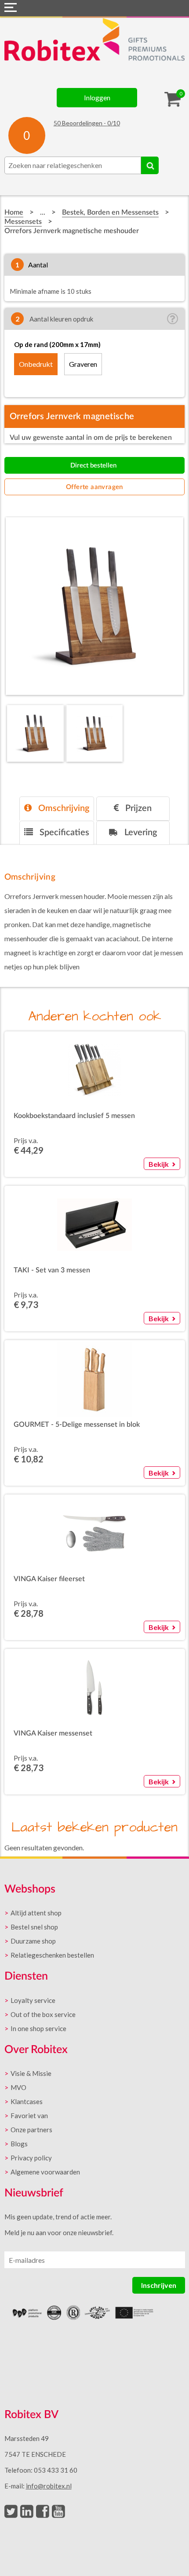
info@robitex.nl (49, 2486)
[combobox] (73, 165)
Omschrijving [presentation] (63, 808)
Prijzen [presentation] (137, 808)
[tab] (57, 809)
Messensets (23, 222)
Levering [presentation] (140, 833)
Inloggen (97, 97)
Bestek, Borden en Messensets (110, 212)
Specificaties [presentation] (63, 833)
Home (14, 212)
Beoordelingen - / (87, 123)
